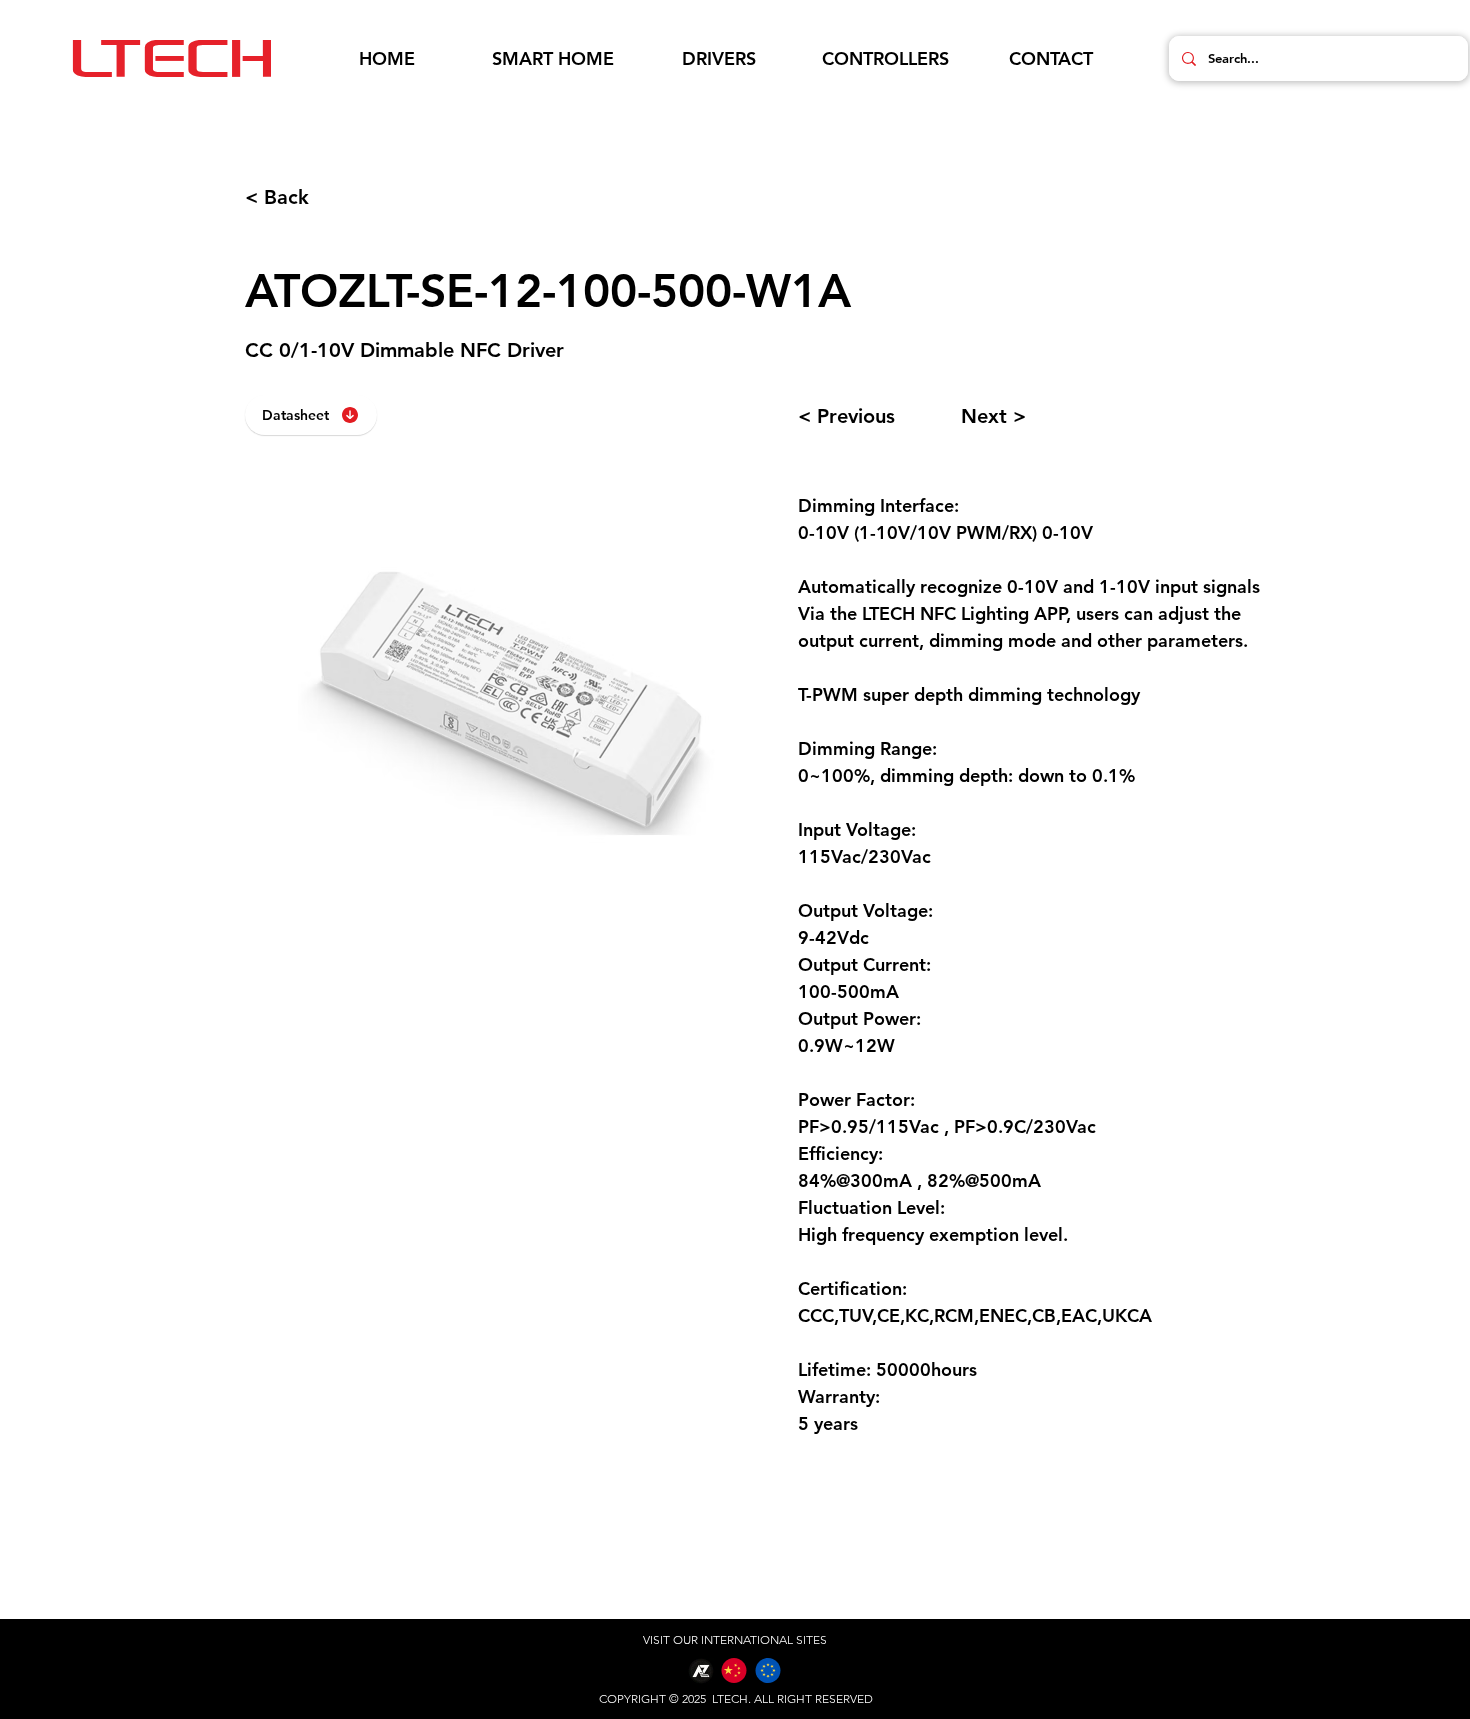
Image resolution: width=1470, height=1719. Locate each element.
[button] (553, 59)
